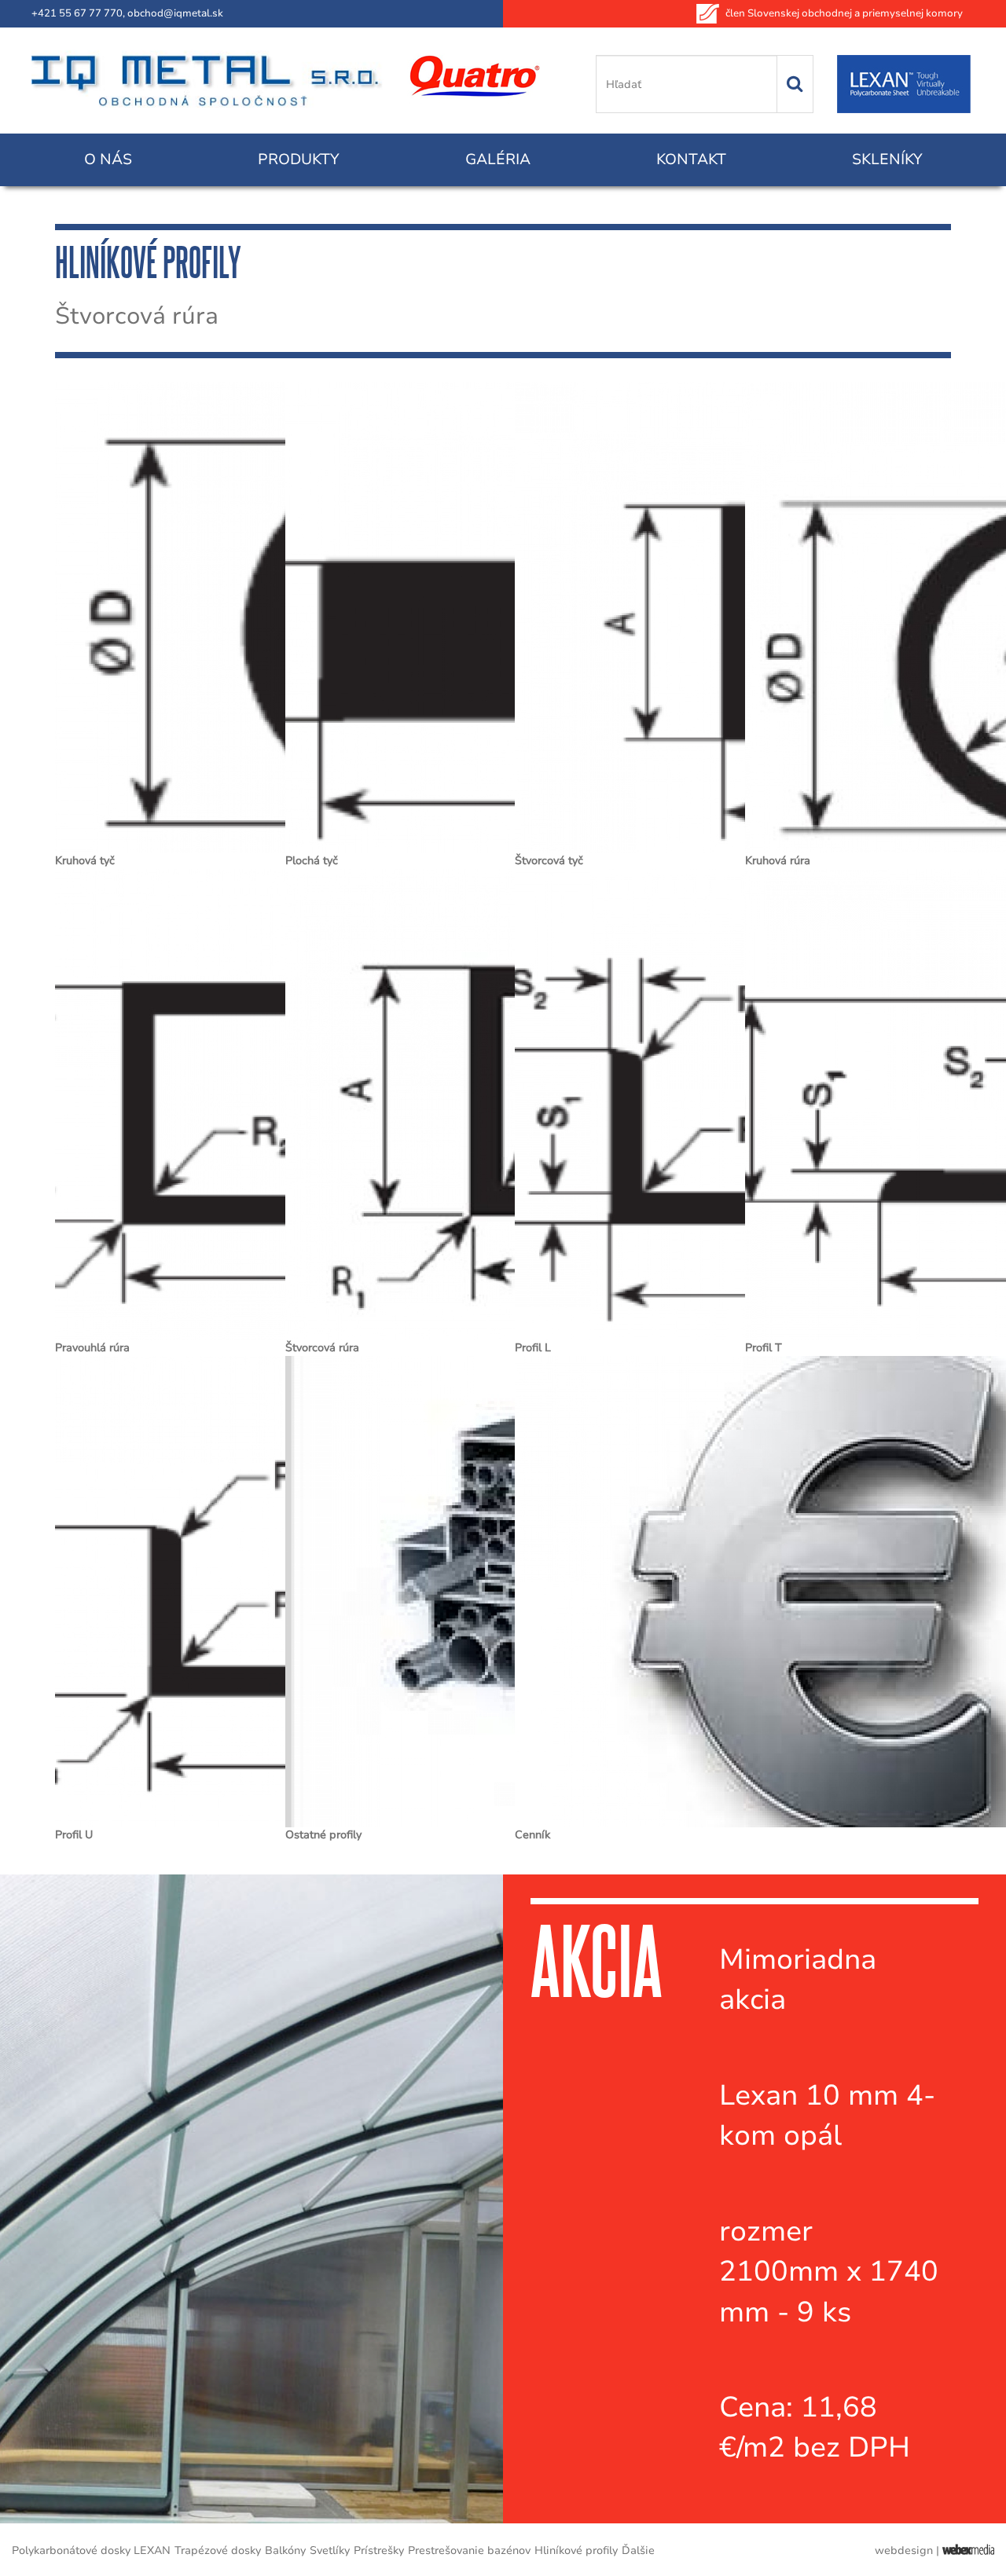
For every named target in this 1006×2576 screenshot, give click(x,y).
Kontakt (691, 159)
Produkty (299, 159)
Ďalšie (638, 2550)
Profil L (533, 1348)
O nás (108, 159)
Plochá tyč (312, 861)
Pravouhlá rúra (92, 1348)
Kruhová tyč (85, 861)
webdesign (904, 2550)
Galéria (498, 159)
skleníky (887, 159)
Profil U (74, 1835)
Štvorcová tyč (549, 861)
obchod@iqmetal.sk (175, 13)
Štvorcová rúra (322, 1348)
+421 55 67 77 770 (77, 13)
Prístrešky (379, 2550)
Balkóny (285, 2550)
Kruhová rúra (778, 861)
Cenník (532, 1835)
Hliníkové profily (576, 2550)
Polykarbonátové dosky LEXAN (91, 2550)
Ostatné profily (323, 1835)
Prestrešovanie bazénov (469, 2550)
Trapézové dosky (218, 2550)
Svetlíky (330, 2550)
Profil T (764, 1348)
